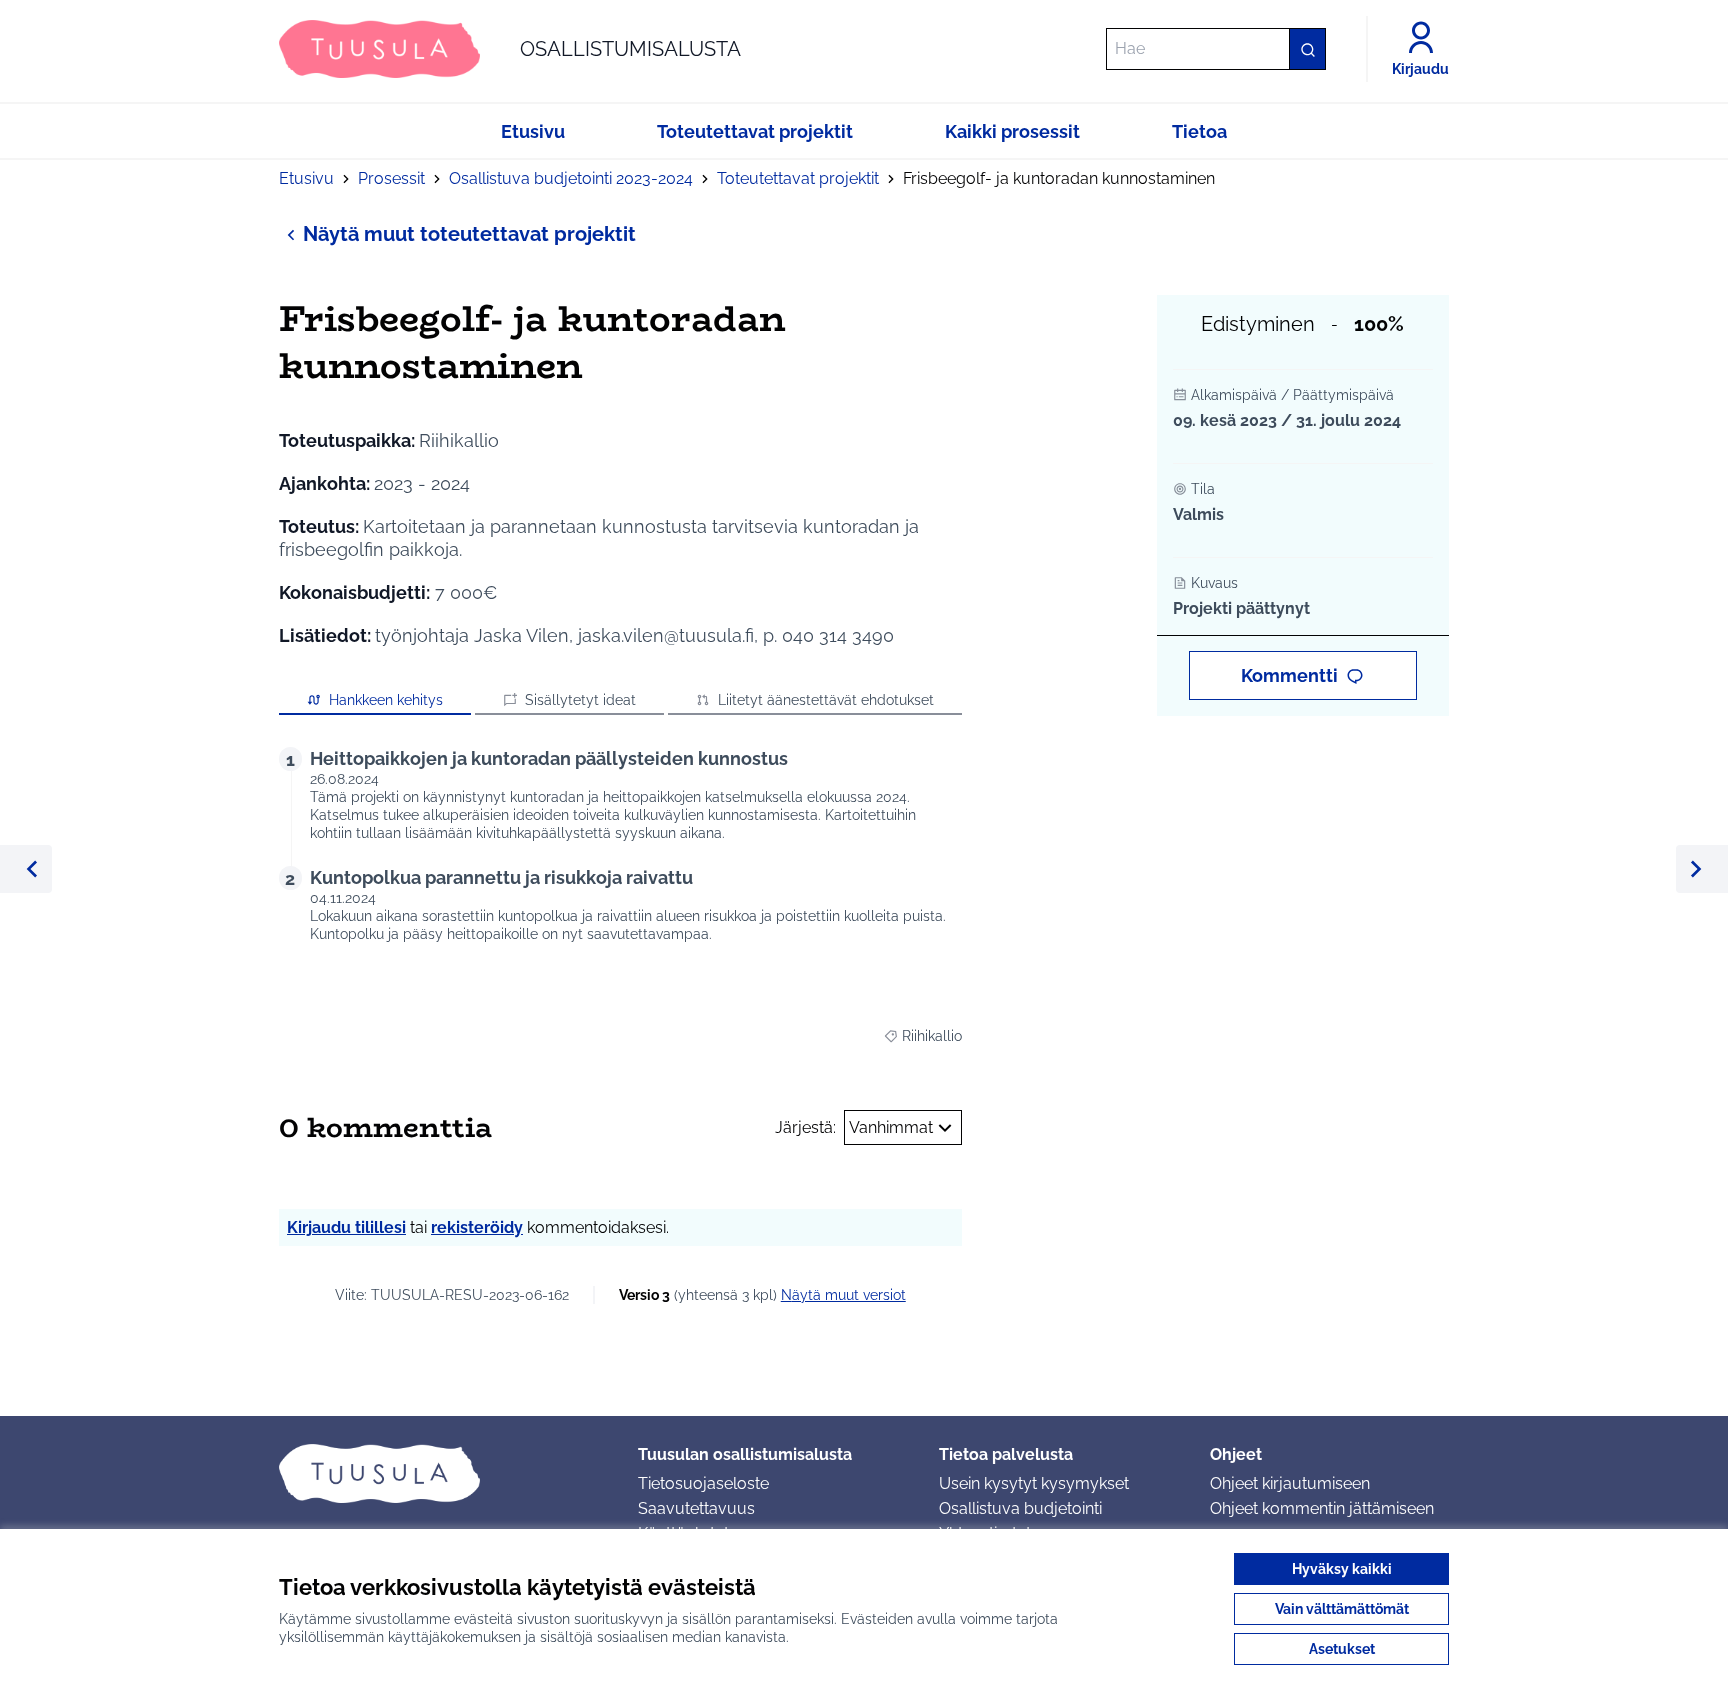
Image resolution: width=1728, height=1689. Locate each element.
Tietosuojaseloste (703, 1483)
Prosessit (391, 178)
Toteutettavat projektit (798, 178)
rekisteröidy (477, 1227)
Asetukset (1342, 1649)
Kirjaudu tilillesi (346, 1227)
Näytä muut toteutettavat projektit (469, 234)
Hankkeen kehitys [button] (386, 700)
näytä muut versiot (843, 1295)
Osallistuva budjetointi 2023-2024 (571, 178)
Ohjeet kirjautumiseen (1290, 1483)
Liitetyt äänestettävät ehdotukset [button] (826, 700)
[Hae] (1307, 49)
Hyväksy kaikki (1342, 1569)
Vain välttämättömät (1342, 1609)
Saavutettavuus (696, 1508)
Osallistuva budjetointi (1020, 1508)
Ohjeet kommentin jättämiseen (1322, 1508)
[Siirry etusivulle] (442, 1473)
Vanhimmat (891, 1127)
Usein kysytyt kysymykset (1034, 1483)
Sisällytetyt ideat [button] (580, 700)
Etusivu (306, 178)
